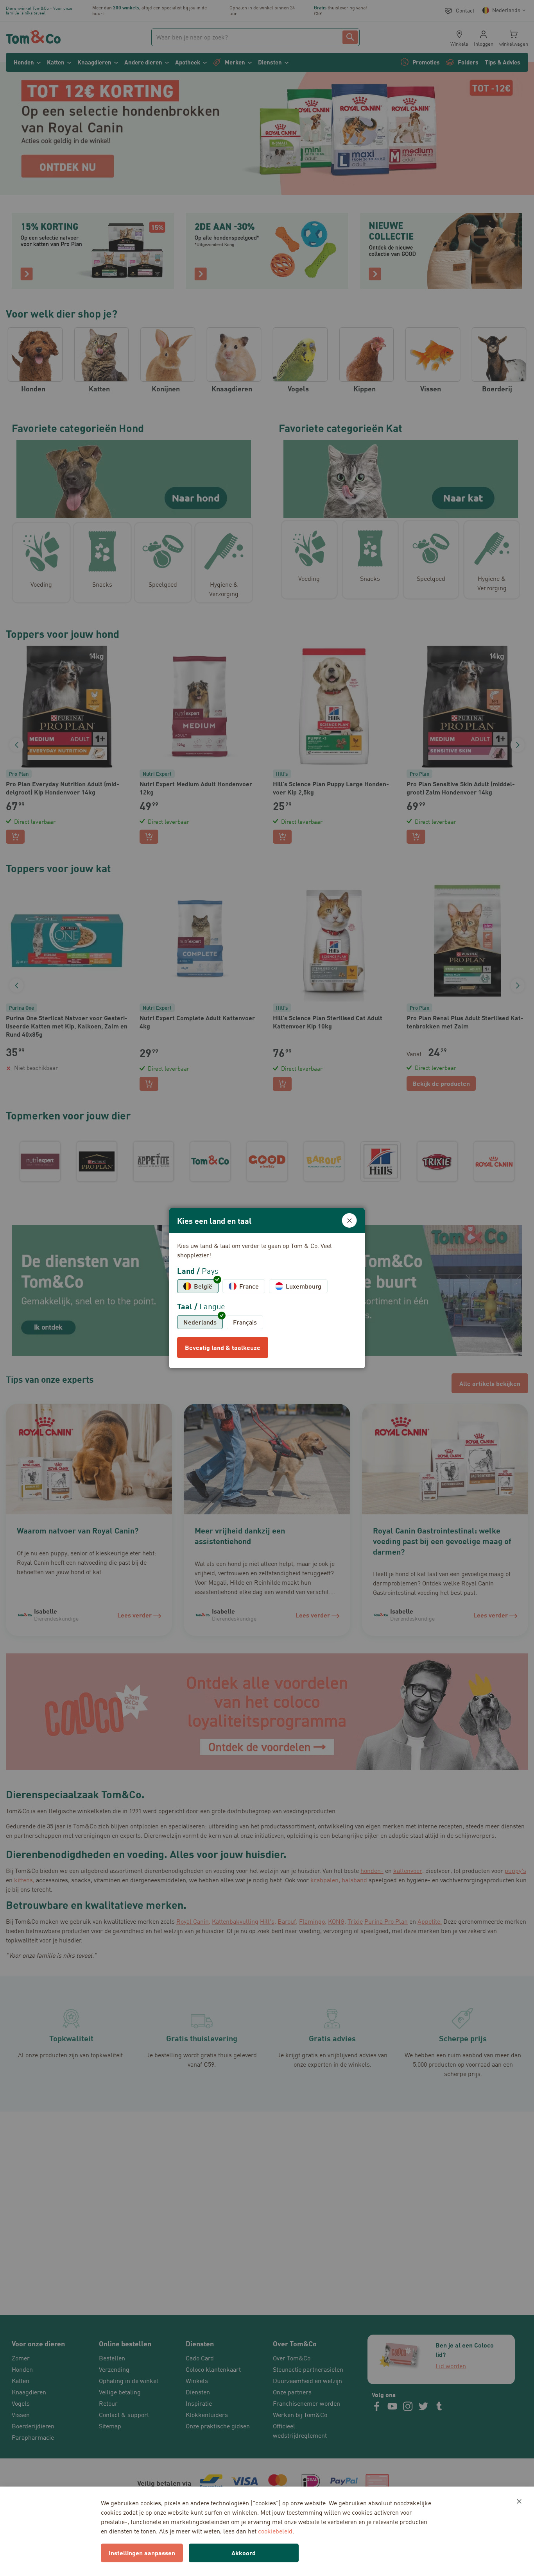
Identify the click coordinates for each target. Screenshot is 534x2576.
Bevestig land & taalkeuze (223, 1347)
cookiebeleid (275, 2531)
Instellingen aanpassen (142, 2553)
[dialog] (267, 1288)
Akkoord (244, 2553)
